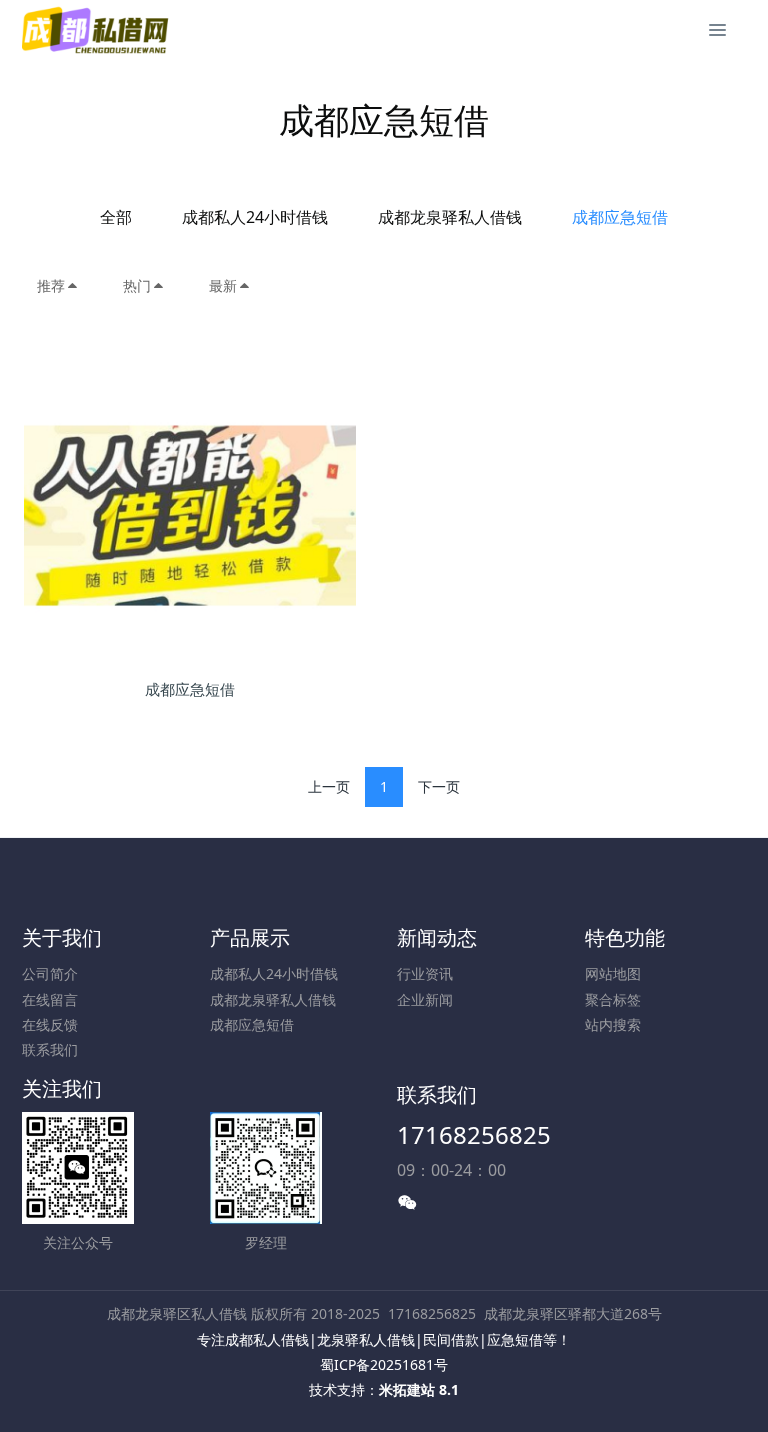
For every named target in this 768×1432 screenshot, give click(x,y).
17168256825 (474, 1134)
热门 (137, 285)
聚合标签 (613, 999)
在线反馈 (50, 1024)
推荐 (51, 285)
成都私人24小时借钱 (255, 217)
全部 (116, 217)
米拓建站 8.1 (419, 1389)
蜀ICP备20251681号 (384, 1364)
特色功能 (625, 937)
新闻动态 (437, 937)
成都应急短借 (620, 217)
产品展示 (250, 937)
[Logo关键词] (96, 30)
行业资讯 (425, 973)
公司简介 (50, 973)
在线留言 (50, 999)
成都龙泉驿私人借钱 (450, 217)
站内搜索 (613, 1024)
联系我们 (50, 1049)
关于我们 (62, 937)
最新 (223, 285)
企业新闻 (425, 999)
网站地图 (613, 973)
